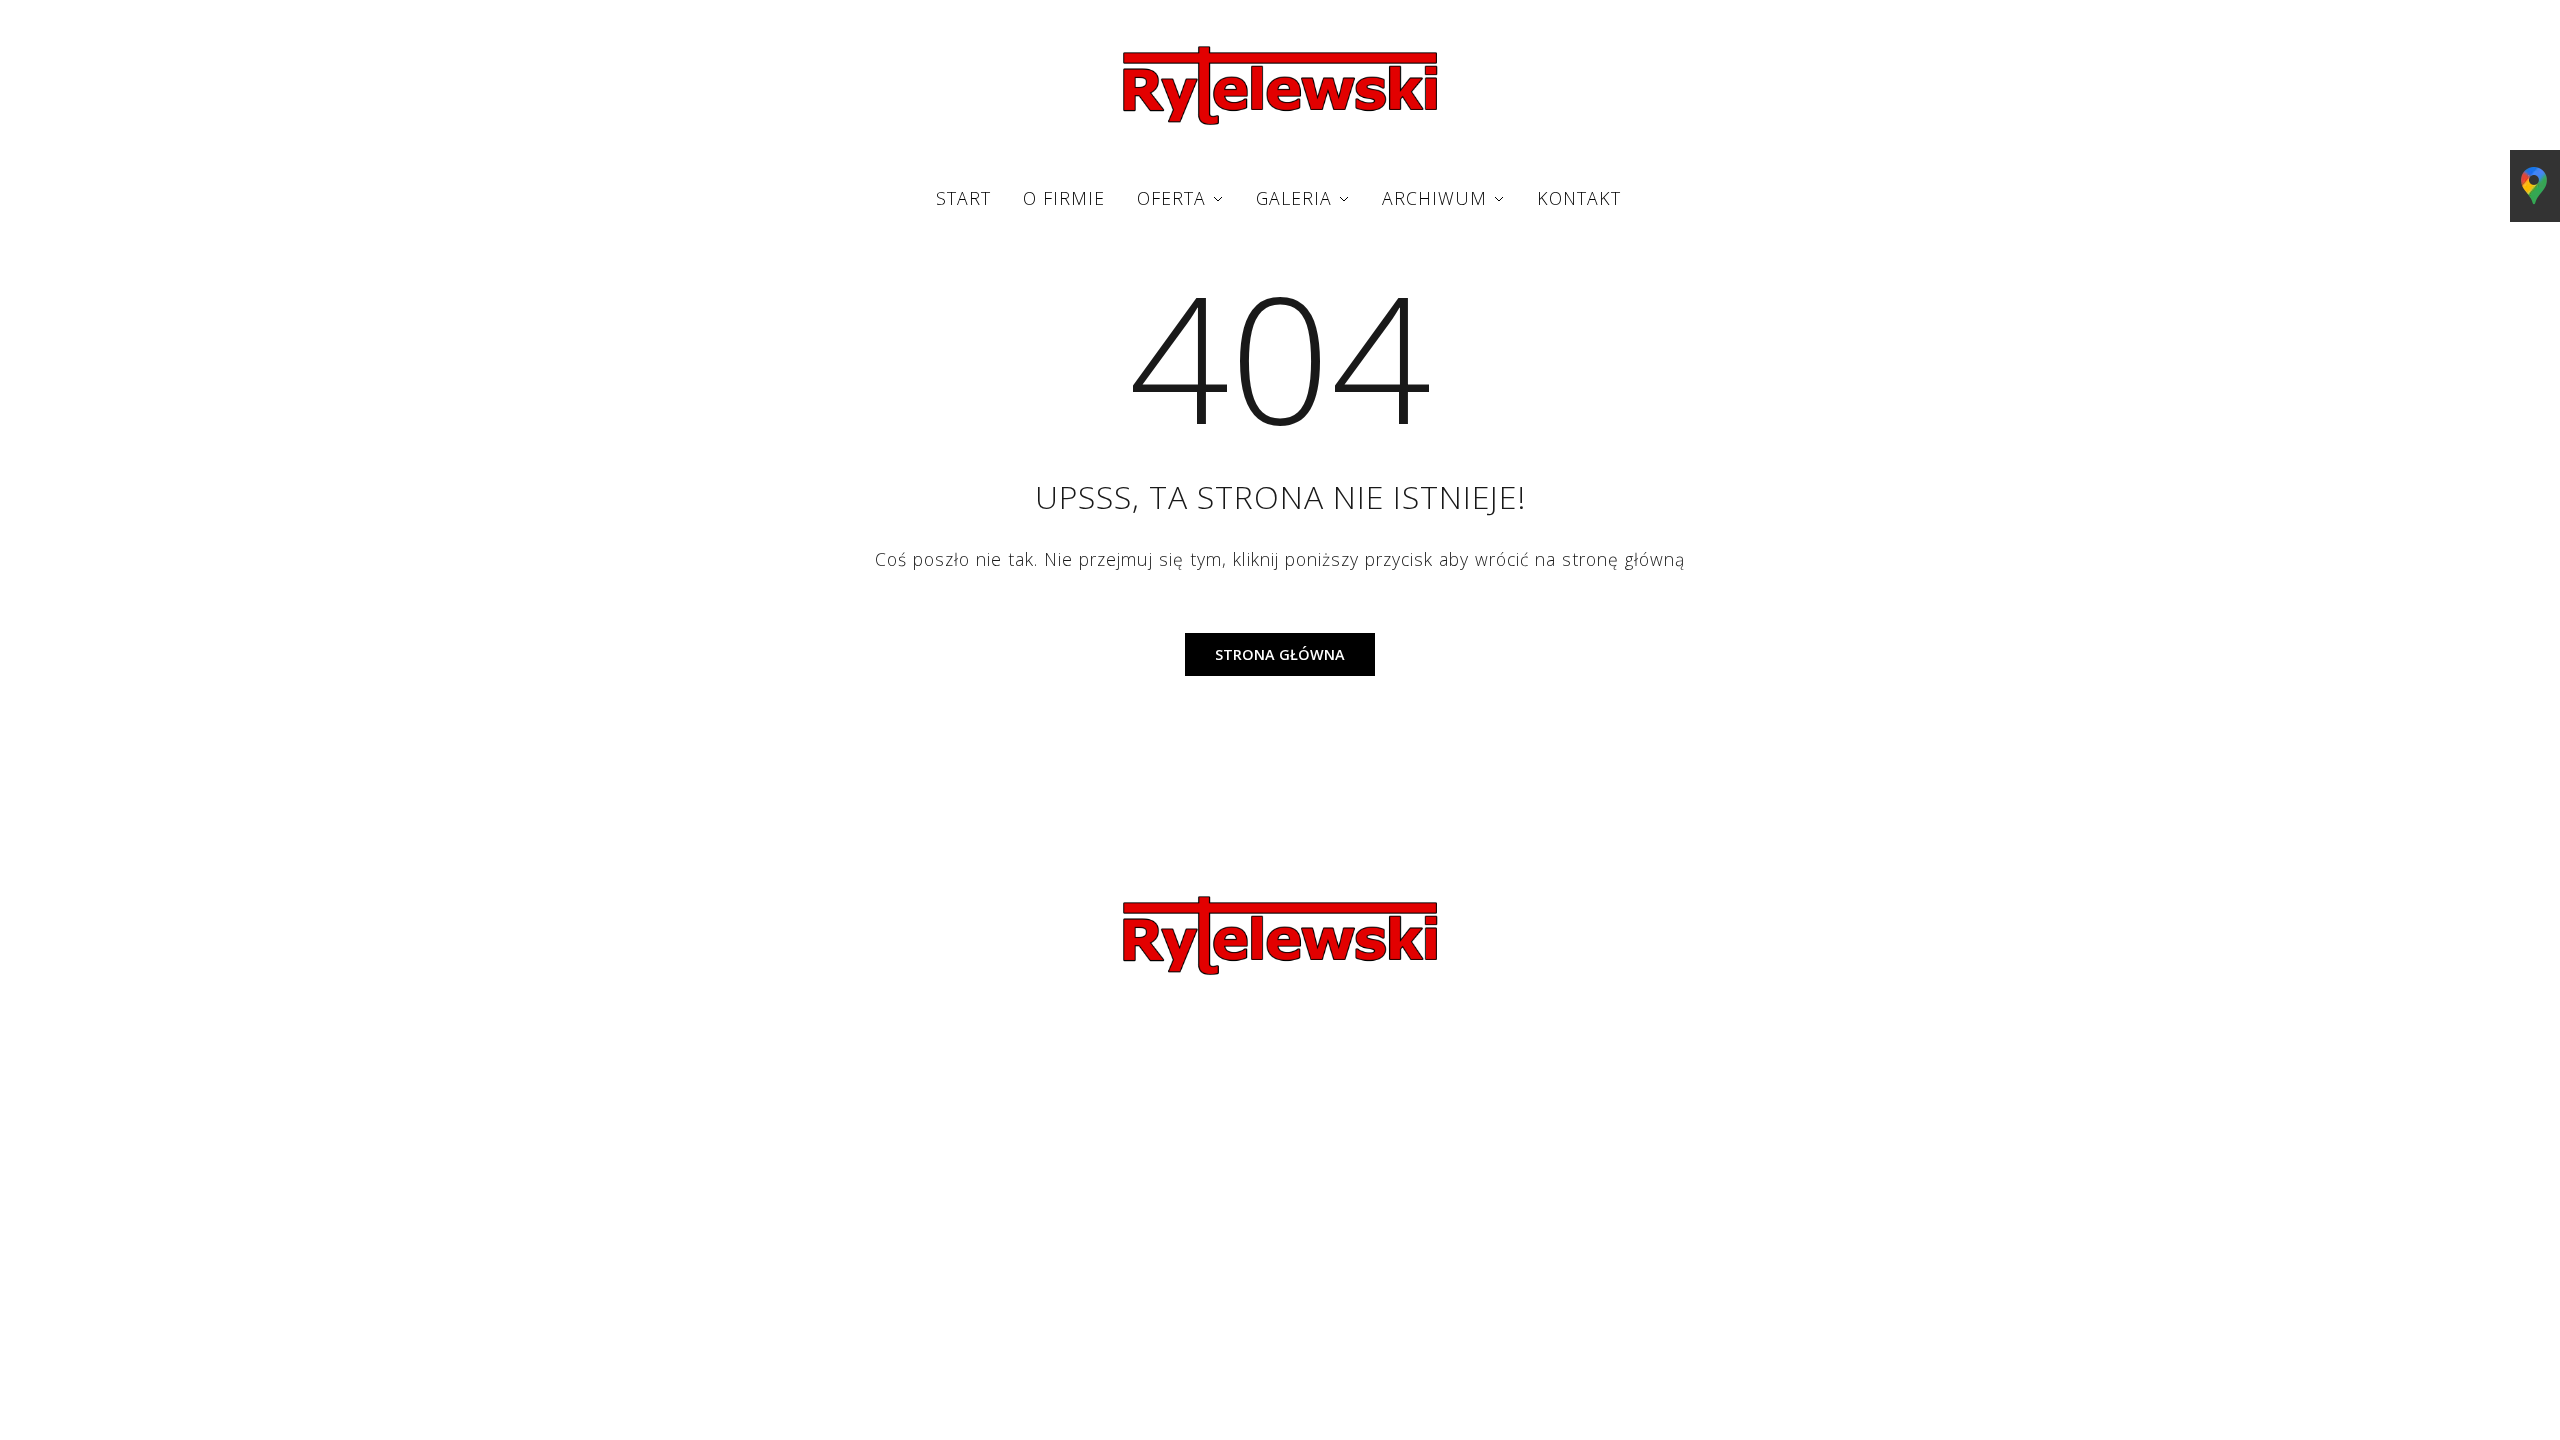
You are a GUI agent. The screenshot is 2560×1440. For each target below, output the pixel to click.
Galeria (1294, 198)
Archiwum (1434, 198)
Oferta (1171, 198)
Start (963, 198)
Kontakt (1579, 198)
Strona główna (1280, 654)
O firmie (1064, 198)
